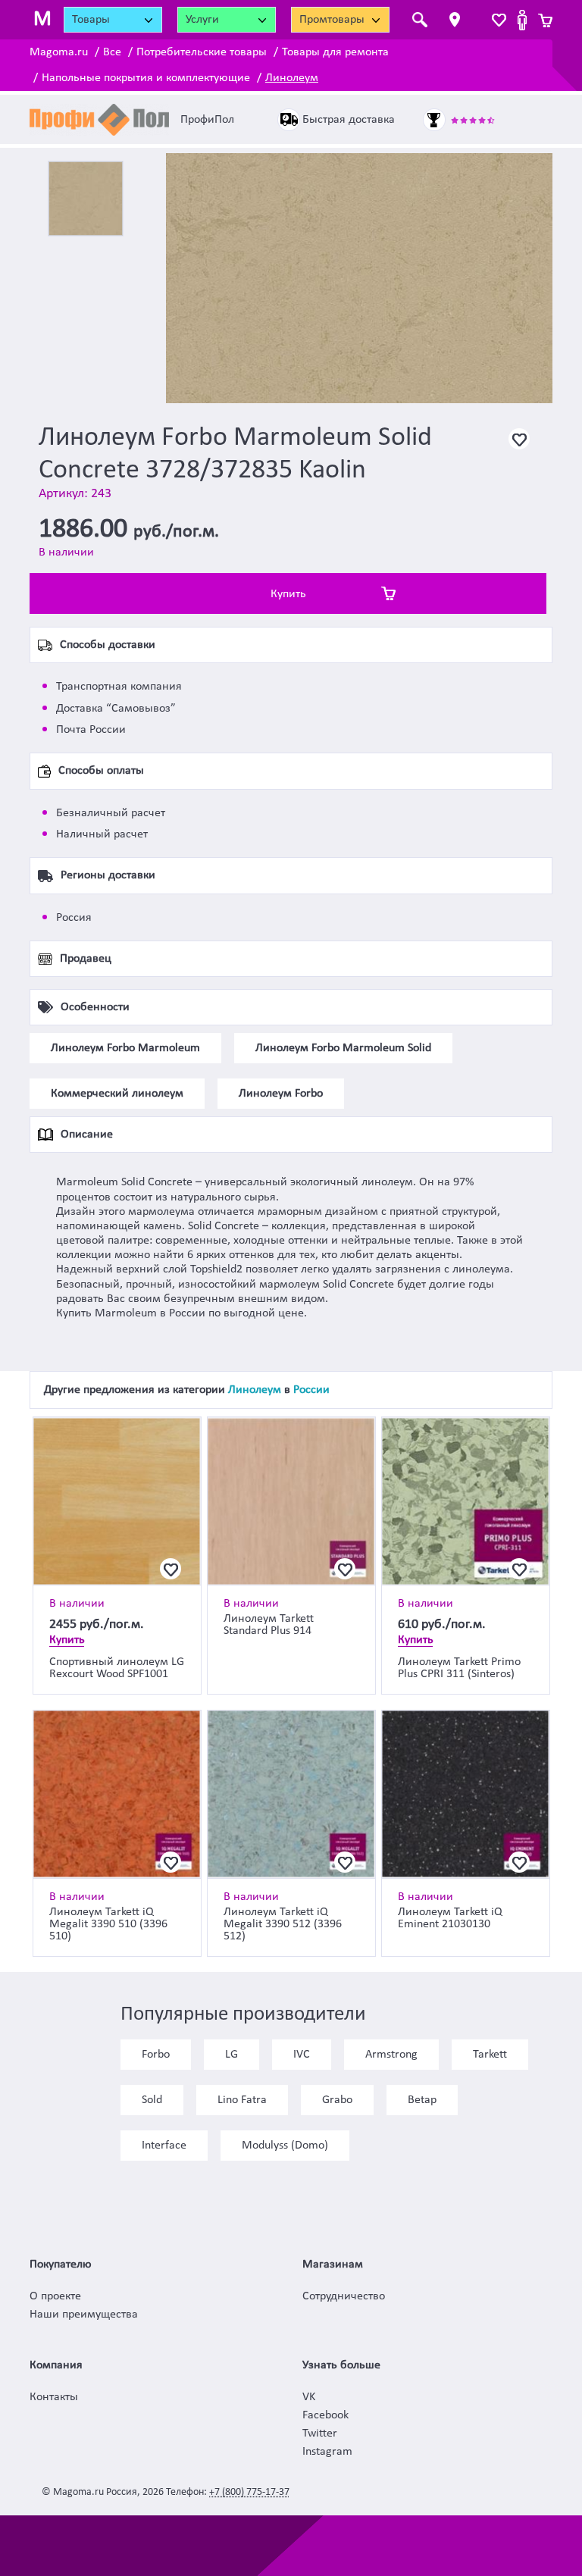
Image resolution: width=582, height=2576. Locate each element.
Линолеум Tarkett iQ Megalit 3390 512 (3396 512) (283, 1924)
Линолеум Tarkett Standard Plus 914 (269, 1625)
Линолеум (292, 78)
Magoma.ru (59, 52)
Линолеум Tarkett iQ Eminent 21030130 (450, 1918)
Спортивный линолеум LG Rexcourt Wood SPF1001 (117, 1668)
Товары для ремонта (335, 52)
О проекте (55, 2296)
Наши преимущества (84, 2315)
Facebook (325, 2415)
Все (112, 52)
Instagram (327, 2452)
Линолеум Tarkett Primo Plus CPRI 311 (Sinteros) (459, 1668)
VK (309, 2397)
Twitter (320, 2434)
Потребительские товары (202, 52)
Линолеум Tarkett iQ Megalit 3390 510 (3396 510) (108, 1924)
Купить (288, 594)
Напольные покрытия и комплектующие (146, 78)
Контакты (54, 2397)
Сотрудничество (344, 2296)
